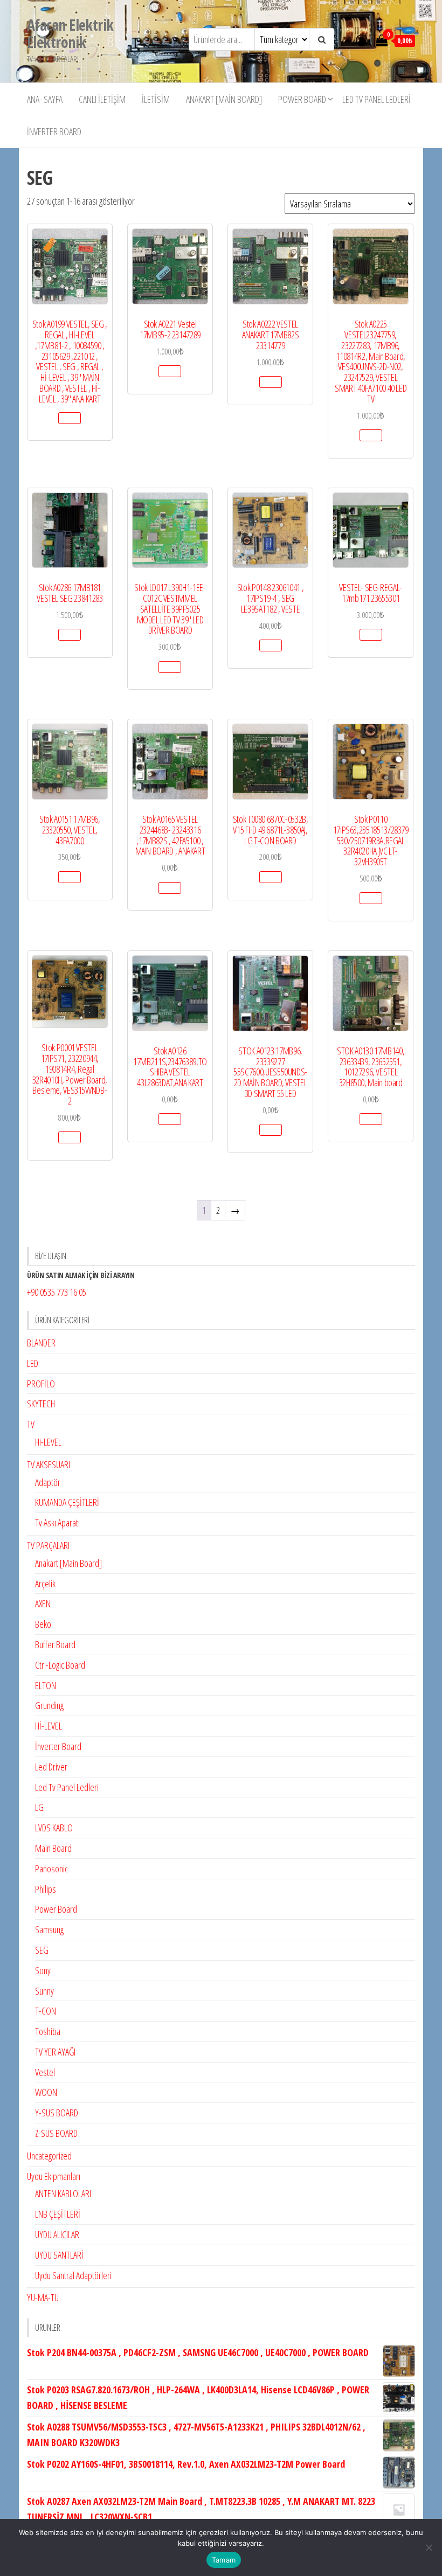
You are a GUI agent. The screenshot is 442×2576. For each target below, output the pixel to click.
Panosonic (51, 1869)
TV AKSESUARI (49, 1464)
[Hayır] (429, 2547)
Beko (43, 1624)
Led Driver (51, 1767)
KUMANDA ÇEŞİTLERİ (67, 1502)
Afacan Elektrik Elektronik (70, 33)
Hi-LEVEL (48, 1442)
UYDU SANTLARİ (59, 2255)
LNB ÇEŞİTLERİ (58, 2214)
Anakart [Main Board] (224, 99)
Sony (43, 1970)
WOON (46, 2092)
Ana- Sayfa (45, 99)
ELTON (46, 1685)
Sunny (44, 1991)
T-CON (46, 2011)
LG (39, 1807)
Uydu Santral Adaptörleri (73, 2275)
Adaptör (48, 1482)
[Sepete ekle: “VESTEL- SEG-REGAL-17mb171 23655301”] (371, 635)
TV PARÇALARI (48, 1545)
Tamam (224, 2560)
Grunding (49, 1705)
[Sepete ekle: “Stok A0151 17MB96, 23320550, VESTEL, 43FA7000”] (70, 877)
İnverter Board (54, 131)
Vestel (45, 2072)
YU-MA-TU (43, 2297)
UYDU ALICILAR (57, 2234)
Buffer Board (55, 1644)
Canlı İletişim (102, 99)
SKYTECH (41, 1404)
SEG (42, 1950)
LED (33, 1363)
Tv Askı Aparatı (57, 1523)
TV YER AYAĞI (55, 2052)
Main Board (53, 1848)
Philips (46, 1889)
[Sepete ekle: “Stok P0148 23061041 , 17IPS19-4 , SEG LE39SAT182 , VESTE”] (271, 645)
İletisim (156, 99)
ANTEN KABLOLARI (63, 2193)
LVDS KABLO (54, 1828)
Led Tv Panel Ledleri (377, 99)
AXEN (43, 1603)
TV (31, 1424)
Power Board (302, 99)
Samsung (49, 1929)
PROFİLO (41, 1384)
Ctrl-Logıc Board (60, 1665)
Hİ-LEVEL (49, 1726)
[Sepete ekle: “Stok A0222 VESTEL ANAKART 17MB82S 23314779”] (271, 382)
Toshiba (48, 2031)
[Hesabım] (362, 40)
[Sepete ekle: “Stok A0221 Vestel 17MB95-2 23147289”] (170, 371)
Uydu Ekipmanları (54, 2176)
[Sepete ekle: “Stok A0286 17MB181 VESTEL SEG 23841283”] (70, 635)
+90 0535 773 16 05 (57, 1292)
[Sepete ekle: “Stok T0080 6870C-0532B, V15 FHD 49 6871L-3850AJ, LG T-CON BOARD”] (271, 877)
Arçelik (45, 1584)
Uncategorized (49, 2156)
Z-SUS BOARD (56, 2133)
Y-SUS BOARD (57, 2113)
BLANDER (41, 1343)
